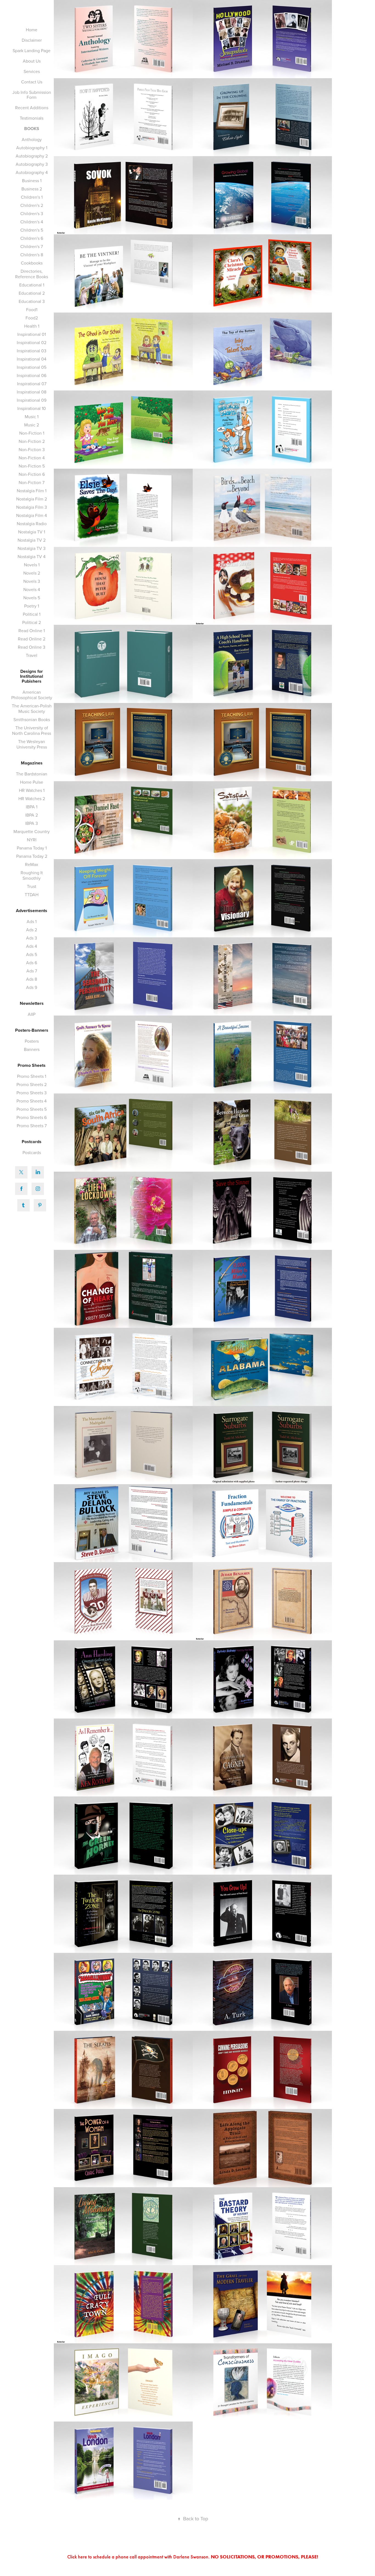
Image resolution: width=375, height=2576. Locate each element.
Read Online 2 (32, 639)
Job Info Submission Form (32, 95)
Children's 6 (32, 238)
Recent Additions (32, 108)
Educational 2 (32, 293)
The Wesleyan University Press (32, 744)
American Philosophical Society (32, 695)
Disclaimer (32, 40)
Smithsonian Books (32, 719)
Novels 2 (32, 573)
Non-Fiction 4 (32, 458)
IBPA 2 (32, 815)
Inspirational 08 (32, 392)
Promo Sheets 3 (32, 1093)
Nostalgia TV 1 (32, 532)
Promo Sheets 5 (32, 1109)
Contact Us (32, 82)
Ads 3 (32, 938)
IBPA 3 (32, 823)
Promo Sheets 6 (32, 1117)
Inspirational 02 (32, 342)
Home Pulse (32, 782)
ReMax (32, 864)
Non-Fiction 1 (32, 433)
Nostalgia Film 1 (32, 491)
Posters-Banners (32, 1030)
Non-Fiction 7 (32, 482)
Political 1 (32, 614)
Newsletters (32, 1003)
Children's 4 (32, 222)
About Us (32, 61)
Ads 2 (32, 930)
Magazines (32, 763)
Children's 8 (32, 255)
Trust (32, 886)
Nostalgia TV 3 (32, 548)
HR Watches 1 (32, 790)
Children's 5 (32, 230)
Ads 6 (32, 963)
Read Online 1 (32, 631)
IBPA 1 (32, 807)
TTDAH (32, 895)
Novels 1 (32, 565)
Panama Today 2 (32, 856)
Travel (32, 655)
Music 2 (32, 425)
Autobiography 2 (32, 156)
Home (32, 30)
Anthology (32, 139)
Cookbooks (32, 263)
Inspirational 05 (32, 367)
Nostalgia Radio (32, 524)
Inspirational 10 (32, 408)
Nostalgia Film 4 (32, 515)
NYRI (32, 840)
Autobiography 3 (32, 164)
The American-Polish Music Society (32, 708)
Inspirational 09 (32, 400)
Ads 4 (32, 946)
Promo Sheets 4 (32, 1101)
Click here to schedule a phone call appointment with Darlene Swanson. (193, 2557)
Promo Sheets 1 (32, 1076)
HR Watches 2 (32, 798)
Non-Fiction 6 (32, 474)
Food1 (32, 310)
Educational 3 (32, 301)
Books (32, 129)
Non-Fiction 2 (32, 441)
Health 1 (32, 326)
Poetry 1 (32, 606)
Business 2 (32, 189)
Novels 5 (32, 598)
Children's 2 (32, 205)
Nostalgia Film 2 (32, 499)
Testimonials (32, 118)
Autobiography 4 (32, 172)
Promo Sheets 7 (32, 1126)
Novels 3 (32, 581)
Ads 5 (32, 954)
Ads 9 (32, 987)
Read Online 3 (32, 647)
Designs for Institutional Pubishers (32, 676)
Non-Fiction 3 (32, 449)
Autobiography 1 (32, 148)
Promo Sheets (32, 1065)
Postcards (32, 1142)
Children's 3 (32, 213)
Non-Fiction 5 (32, 466)
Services (32, 71)
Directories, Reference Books (32, 274)
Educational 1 (32, 285)
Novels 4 (32, 589)
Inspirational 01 (32, 334)
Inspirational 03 (32, 351)
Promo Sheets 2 (32, 1084)
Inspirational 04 (32, 359)
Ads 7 (32, 971)
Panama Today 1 (32, 848)
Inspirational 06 (32, 375)
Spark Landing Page (32, 50)
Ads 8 (32, 979)
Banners (32, 1049)
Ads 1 (32, 921)
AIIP (32, 1014)
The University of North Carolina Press (32, 730)
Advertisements (32, 911)
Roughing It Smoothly (32, 875)
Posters (32, 1041)
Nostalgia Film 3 (32, 507)
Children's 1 (32, 197)
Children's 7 (32, 246)
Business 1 (32, 181)
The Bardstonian (32, 774)
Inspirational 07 (32, 384)
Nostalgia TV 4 (32, 556)
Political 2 (32, 622)
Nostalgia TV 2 (32, 540)
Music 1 (32, 417)
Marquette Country (32, 831)
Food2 (32, 318)
